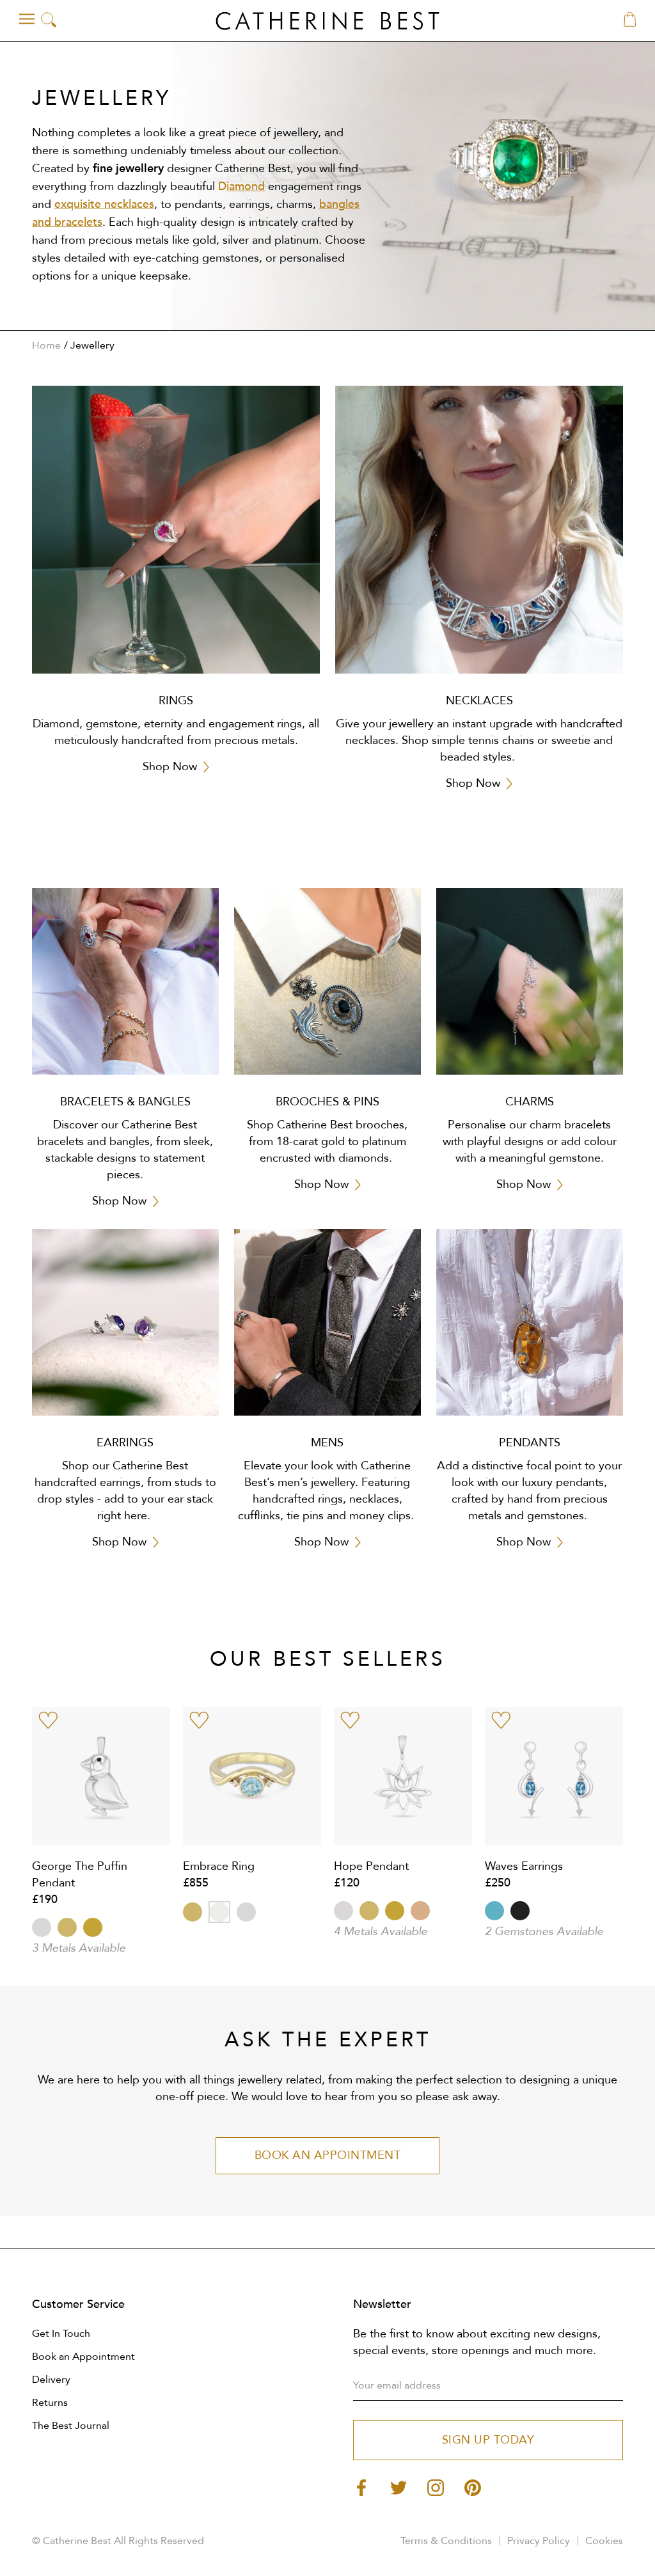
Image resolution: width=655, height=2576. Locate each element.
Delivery (51, 2380)
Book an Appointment (83, 2357)
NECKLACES (479, 701)
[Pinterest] (473, 2487)
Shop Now (170, 767)
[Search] (49, 21)
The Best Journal (71, 2426)
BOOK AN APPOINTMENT (328, 2155)
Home (46, 345)
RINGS (176, 701)
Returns (50, 2403)
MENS (327, 1443)
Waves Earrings (524, 1866)
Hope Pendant (371, 1866)
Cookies (604, 2541)
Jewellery (92, 345)
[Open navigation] (27, 19)
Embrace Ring (219, 1866)
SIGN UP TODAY (488, 2440)
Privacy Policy (539, 2541)
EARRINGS (125, 1443)
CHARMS (530, 1102)
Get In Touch (61, 2334)
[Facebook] (361, 2487)
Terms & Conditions (446, 2541)
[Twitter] (399, 2487)
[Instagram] (436, 2487)
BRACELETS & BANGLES (125, 1102)
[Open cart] (630, 20)
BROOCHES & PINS (327, 1102)
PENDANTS (530, 1443)
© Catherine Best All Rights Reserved (118, 2541)
